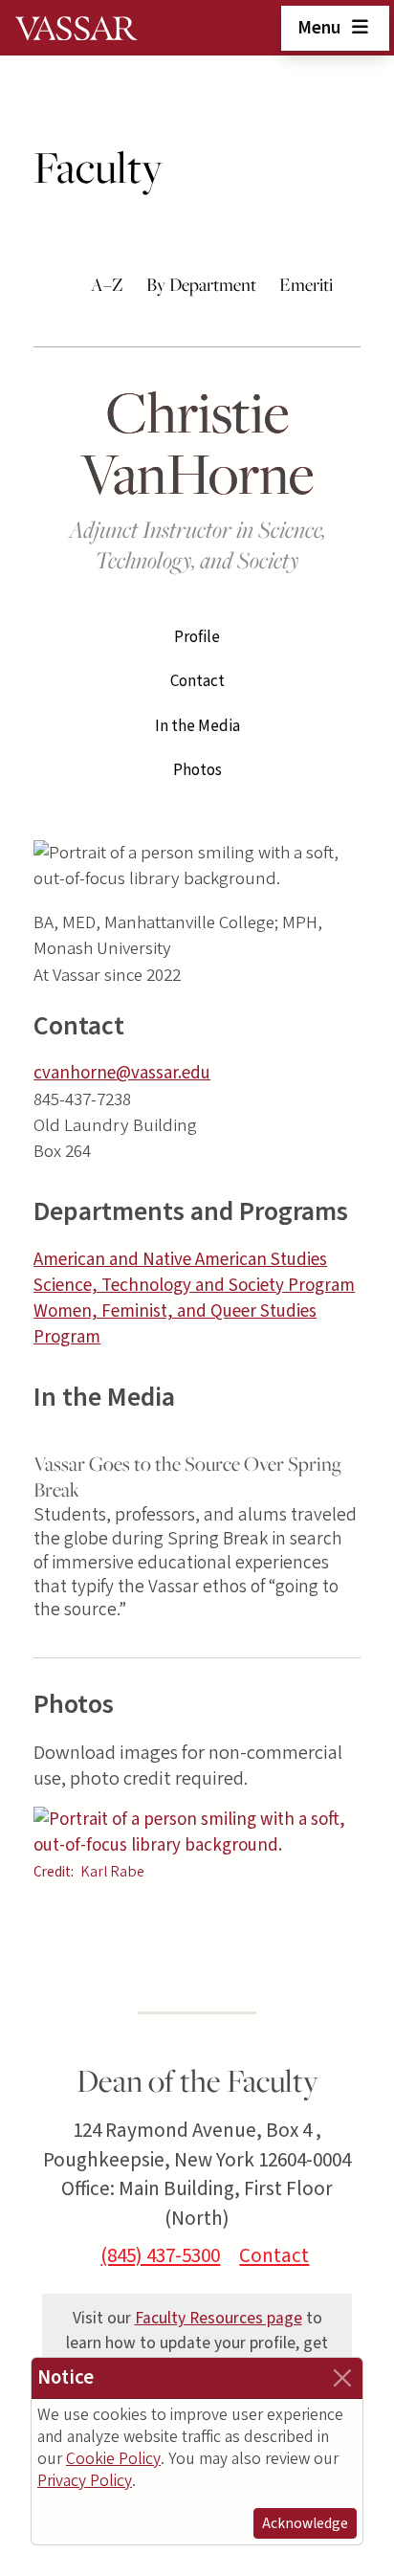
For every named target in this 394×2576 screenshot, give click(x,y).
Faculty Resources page (219, 2318)
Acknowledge (305, 2523)
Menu (321, 28)
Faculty (98, 167)
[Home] (77, 28)
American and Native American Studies (180, 1260)
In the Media (197, 726)
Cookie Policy (113, 2459)
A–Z (107, 284)
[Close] (342, 2378)
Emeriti (306, 284)
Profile (197, 637)
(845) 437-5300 (160, 2255)
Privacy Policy (85, 2481)
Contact (197, 681)
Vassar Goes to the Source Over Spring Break (187, 1477)
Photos (197, 770)
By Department (201, 284)
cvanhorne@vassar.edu (122, 1073)
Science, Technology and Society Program (194, 1286)
